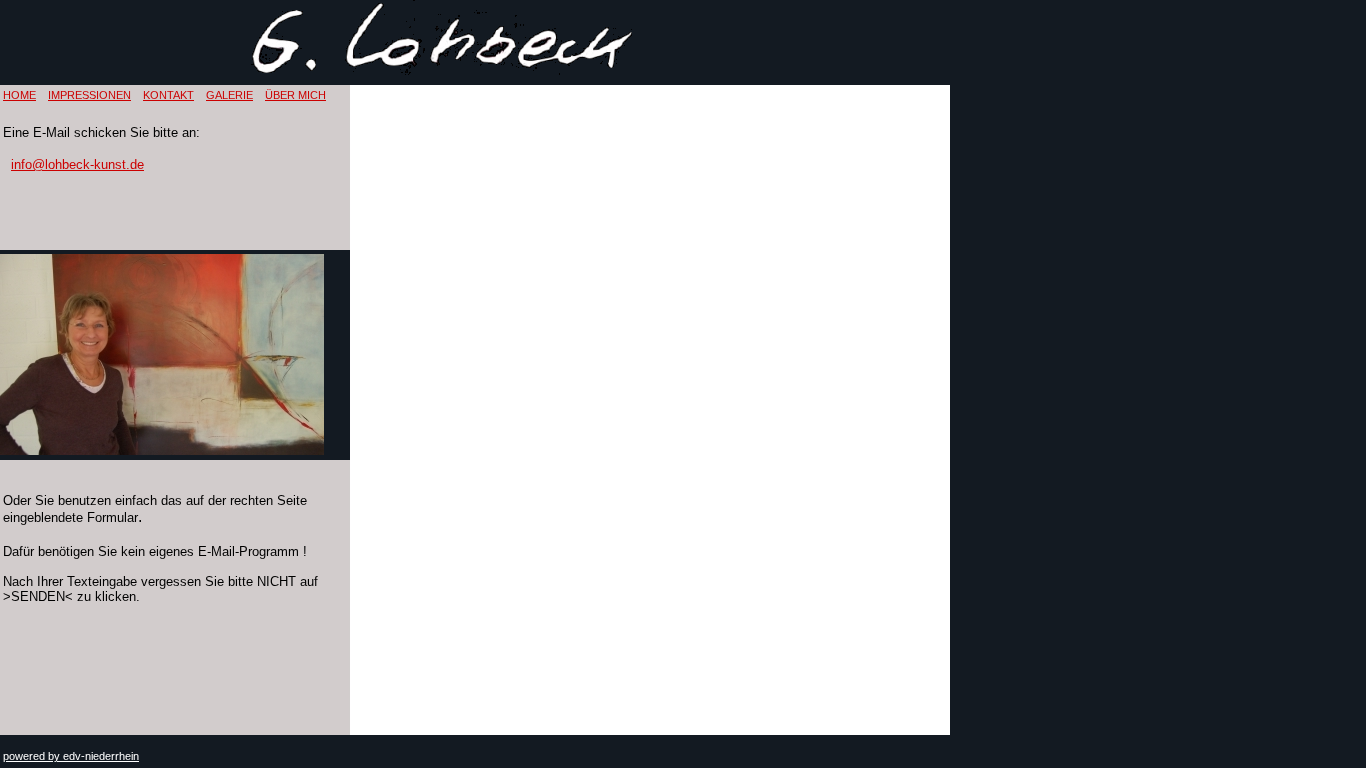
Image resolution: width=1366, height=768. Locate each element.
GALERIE (229, 95)
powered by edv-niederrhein (71, 756)
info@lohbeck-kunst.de (77, 164)
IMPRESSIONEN (89, 95)
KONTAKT (168, 95)
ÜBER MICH (295, 95)
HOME (19, 95)
